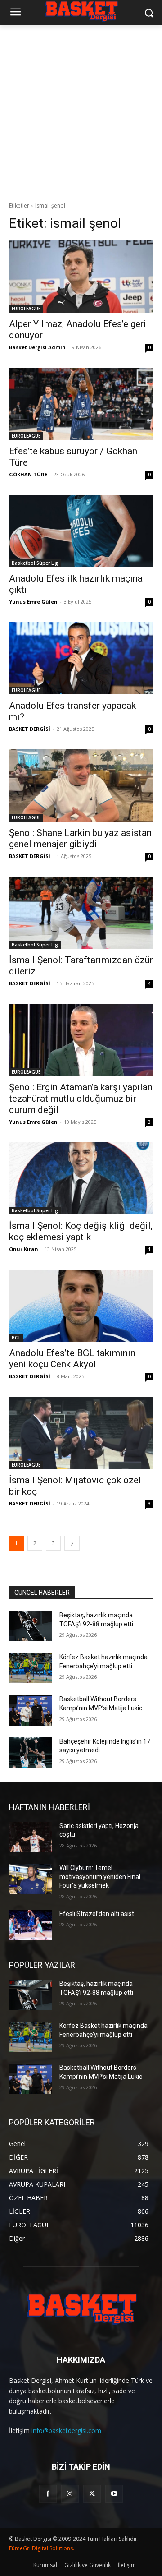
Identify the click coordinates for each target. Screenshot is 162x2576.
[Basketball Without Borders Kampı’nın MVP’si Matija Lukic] (31, 1710)
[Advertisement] (81, 111)
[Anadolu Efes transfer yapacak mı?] (81, 658)
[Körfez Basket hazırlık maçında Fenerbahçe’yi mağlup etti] (31, 1668)
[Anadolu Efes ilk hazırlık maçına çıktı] (81, 531)
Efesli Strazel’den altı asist (97, 1914)
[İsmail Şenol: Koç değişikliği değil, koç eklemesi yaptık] (81, 1178)
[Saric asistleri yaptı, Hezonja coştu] (31, 1837)
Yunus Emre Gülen (33, 602)
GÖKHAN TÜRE (28, 474)
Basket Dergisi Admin (37, 347)
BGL (16, 1338)
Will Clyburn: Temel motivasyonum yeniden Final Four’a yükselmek (100, 1877)
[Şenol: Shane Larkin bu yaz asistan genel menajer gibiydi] (81, 785)
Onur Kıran (24, 1249)
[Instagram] (70, 2494)
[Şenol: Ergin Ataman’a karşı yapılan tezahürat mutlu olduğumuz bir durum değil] (81, 1040)
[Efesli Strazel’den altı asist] (31, 1925)
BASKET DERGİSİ (30, 729)
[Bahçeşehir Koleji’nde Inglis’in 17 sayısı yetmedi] (31, 1752)
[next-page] (72, 1543)
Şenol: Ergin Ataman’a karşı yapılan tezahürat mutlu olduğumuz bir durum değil (81, 1099)
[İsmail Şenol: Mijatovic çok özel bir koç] (81, 1433)
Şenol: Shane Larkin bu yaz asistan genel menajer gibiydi (80, 838)
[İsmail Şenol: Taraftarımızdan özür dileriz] (81, 913)
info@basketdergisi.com (66, 2431)
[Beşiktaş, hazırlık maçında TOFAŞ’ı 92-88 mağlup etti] (31, 1626)
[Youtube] (114, 2494)
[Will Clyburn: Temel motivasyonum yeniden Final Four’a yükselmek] (31, 1879)
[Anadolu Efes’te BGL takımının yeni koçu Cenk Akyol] (81, 1306)
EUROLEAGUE (26, 309)
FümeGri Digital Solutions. (42, 2548)
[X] (92, 2494)
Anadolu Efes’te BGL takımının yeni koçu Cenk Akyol (72, 1359)
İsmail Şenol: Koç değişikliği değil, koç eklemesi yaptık (81, 1231)
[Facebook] (48, 2494)
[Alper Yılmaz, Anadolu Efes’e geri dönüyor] (81, 277)
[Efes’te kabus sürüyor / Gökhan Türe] (81, 404)
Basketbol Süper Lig (35, 563)
